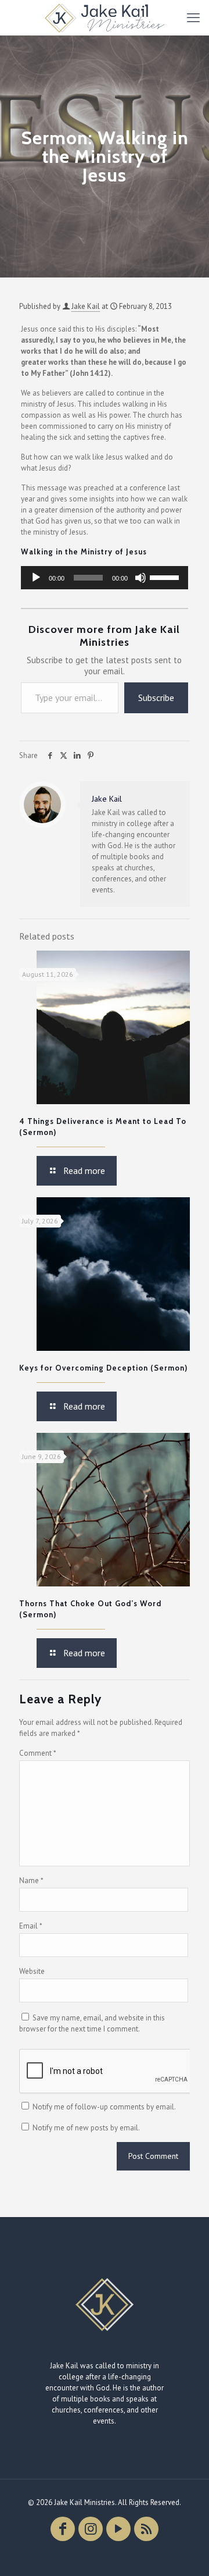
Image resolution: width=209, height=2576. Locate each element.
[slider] (166, 577)
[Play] (36, 578)
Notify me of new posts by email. (86, 2128)
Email (31, 1926)
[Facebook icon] (63, 2529)
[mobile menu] (193, 17)
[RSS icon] (146, 2529)
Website (32, 1971)
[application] (105, 578)
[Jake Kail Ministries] (105, 17)
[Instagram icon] (91, 2529)
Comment (38, 1753)
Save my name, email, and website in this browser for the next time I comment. (92, 2023)
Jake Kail (86, 306)
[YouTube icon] (118, 2529)
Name (31, 1881)
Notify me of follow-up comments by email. (104, 2107)
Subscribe (156, 698)
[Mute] (140, 578)
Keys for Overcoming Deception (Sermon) (103, 1368)
